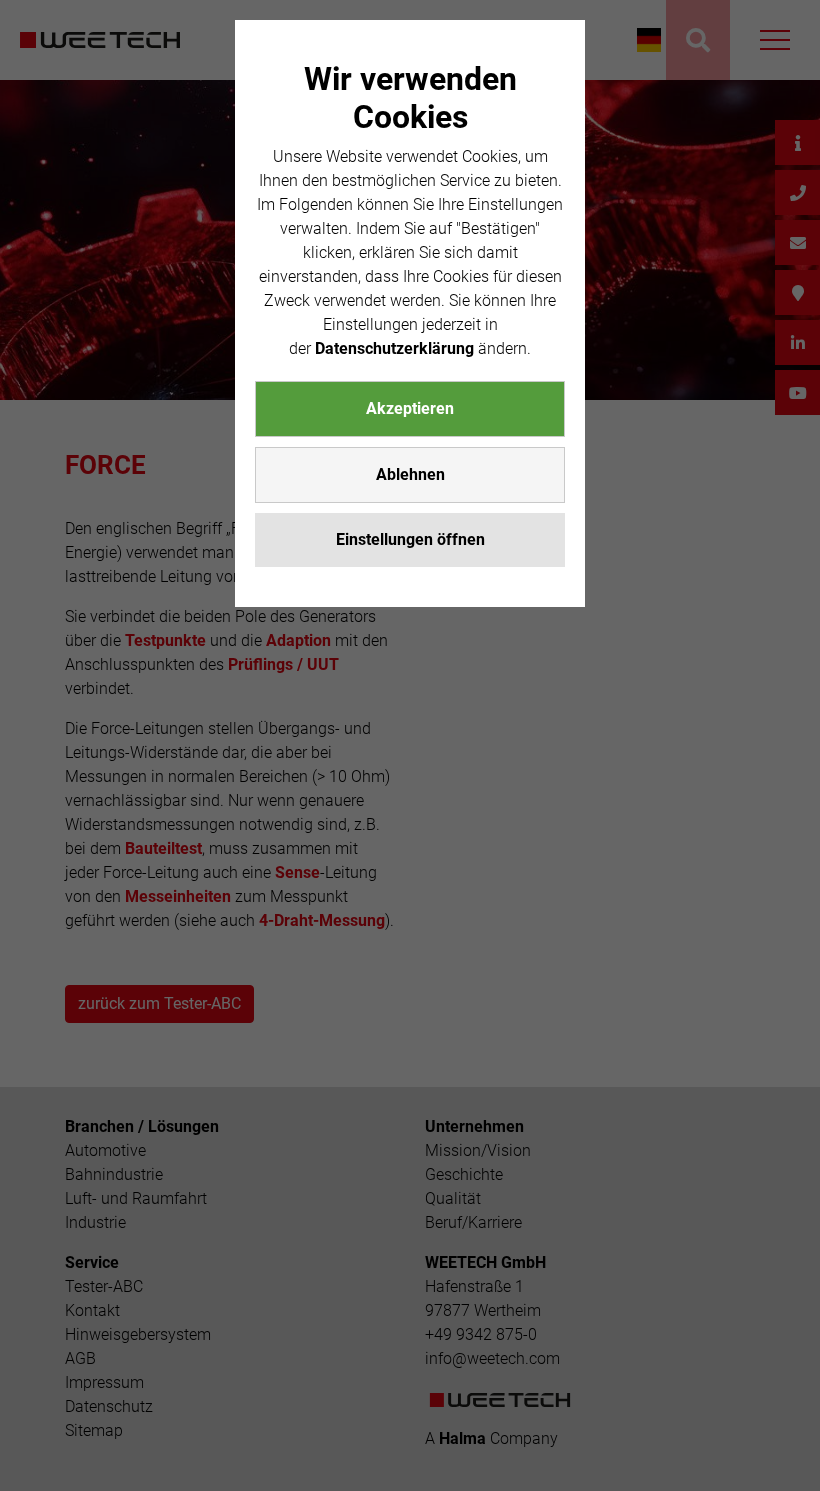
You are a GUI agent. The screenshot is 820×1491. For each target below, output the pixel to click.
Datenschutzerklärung (394, 348)
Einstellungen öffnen (410, 539)
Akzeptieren (410, 408)
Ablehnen (410, 474)
